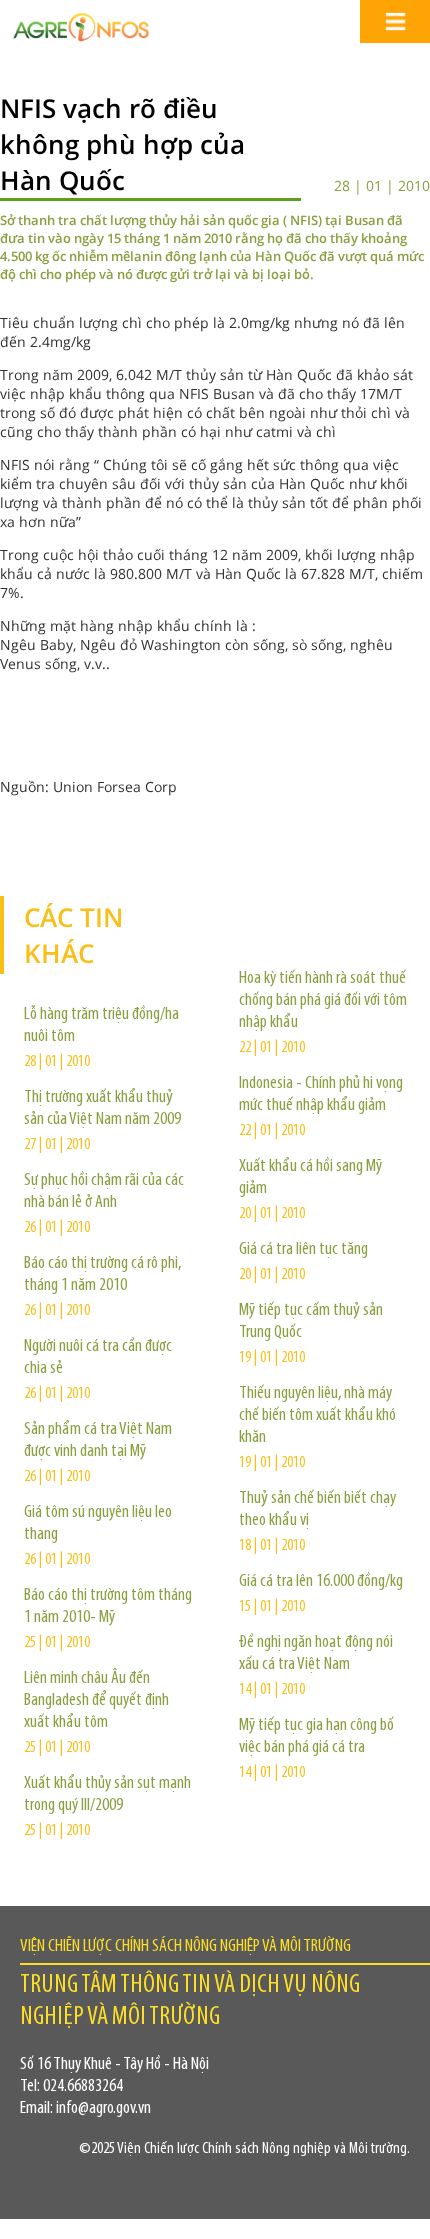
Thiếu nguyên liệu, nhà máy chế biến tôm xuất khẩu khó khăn (317, 1416)
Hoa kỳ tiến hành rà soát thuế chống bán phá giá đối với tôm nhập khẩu (323, 1001)
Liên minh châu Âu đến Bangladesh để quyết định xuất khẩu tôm (96, 1701)
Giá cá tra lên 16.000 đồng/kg (321, 1582)
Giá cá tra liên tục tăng (303, 1250)
